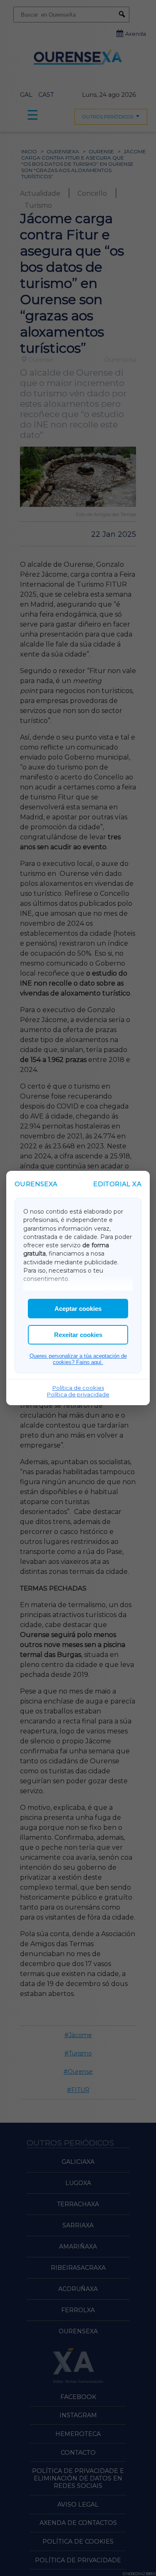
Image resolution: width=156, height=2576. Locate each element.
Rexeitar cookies (78, 1335)
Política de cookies (78, 1388)
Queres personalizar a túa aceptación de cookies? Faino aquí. (78, 1359)
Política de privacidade (78, 1394)
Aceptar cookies (78, 1309)
